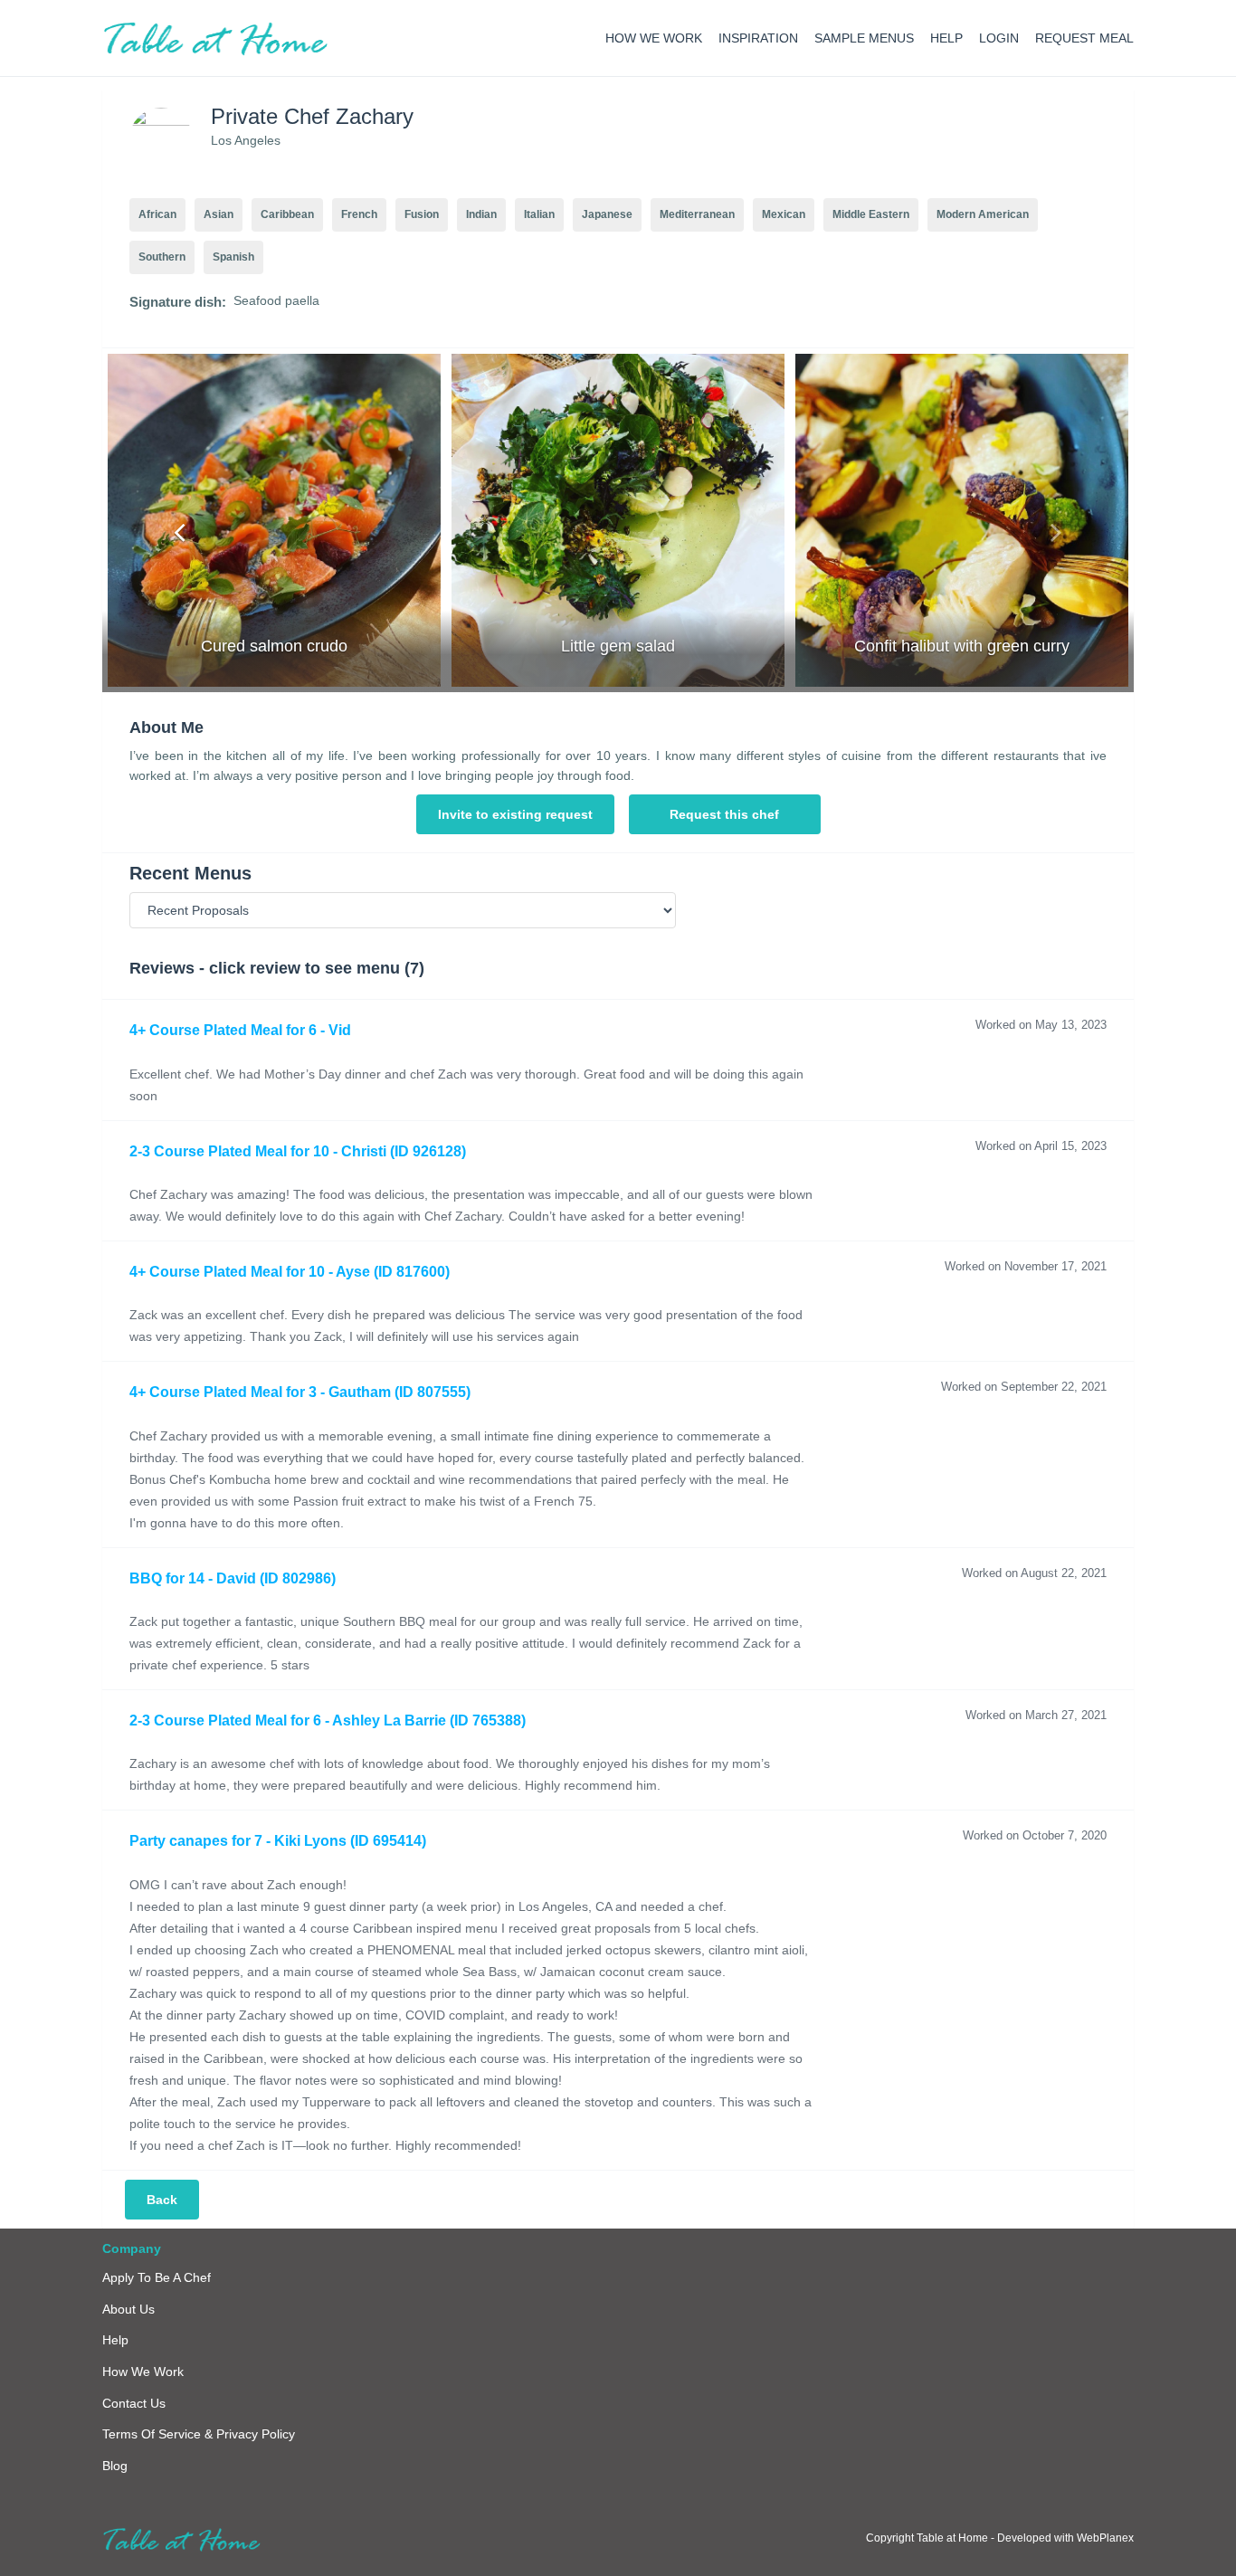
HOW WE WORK (654, 38)
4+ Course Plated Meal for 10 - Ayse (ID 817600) (290, 1272)
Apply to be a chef (157, 2277)
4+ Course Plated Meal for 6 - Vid (240, 1030)
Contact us (134, 2403)
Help (115, 2340)
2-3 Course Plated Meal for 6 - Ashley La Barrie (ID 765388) (328, 1721)
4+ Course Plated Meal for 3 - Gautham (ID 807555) (300, 1392)
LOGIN (999, 38)
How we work (143, 2372)
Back (162, 2200)
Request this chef (724, 814)
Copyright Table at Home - (932, 2538)
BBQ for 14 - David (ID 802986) (233, 1578)
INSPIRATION (758, 38)
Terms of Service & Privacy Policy (199, 2434)
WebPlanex (1105, 2538)
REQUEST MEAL (1084, 38)
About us (128, 2309)
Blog (115, 2466)
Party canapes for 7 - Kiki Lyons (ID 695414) (278, 1841)
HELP (946, 38)
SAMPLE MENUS (864, 38)
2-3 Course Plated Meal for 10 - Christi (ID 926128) (298, 1151)
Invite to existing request (515, 814)
